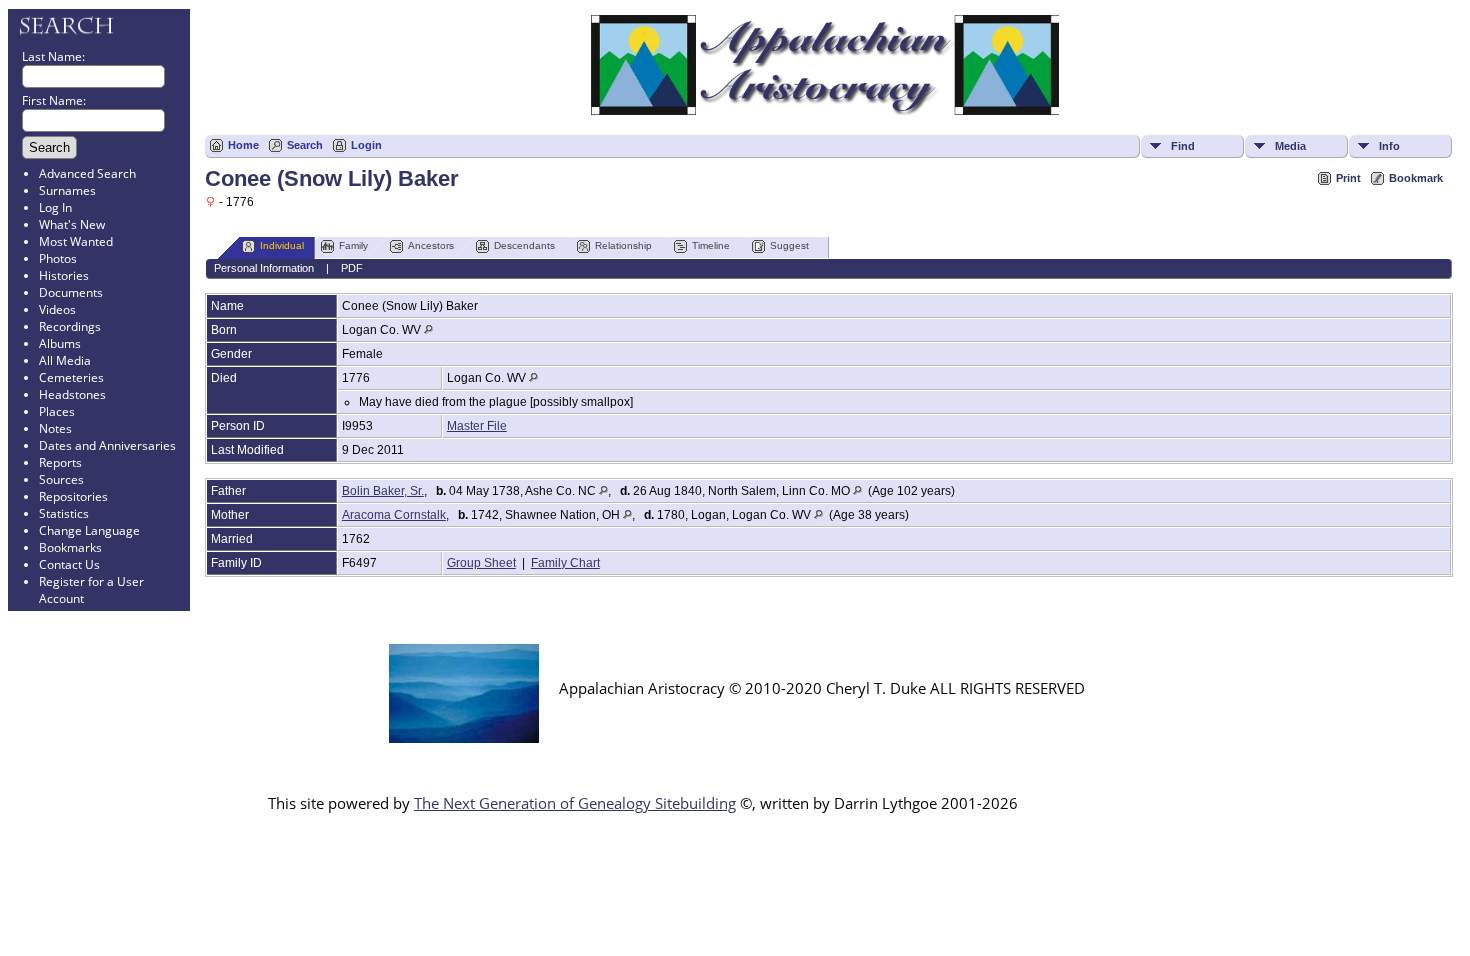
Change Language (89, 530)
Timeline (711, 245)
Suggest (789, 245)
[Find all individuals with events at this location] (428, 330)
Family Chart (565, 563)
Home (243, 145)
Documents (71, 292)
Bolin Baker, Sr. (383, 491)
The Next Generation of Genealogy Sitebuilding (575, 803)
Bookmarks (70, 547)
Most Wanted (76, 241)
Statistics (64, 513)
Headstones (72, 394)
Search (305, 145)
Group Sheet (481, 563)
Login (366, 145)
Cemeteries (71, 377)
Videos (57, 309)
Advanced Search (87, 173)
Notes (55, 428)
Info (1389, 146)
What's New (72, 224)
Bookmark (1416, 178)
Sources (61, 479)
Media (1290, 146)
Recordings (70, 326)
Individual (282, 245)
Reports (60, 462)
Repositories (73, 496)
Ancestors (431, 245)
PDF (352, 268)
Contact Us (69, 564)
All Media (65, 360)
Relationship (623, 245)
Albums (60, 343)
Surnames (67, 190)
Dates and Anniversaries (107, 445)
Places (57, 411)
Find (1183, 146)
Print (1348, 178)
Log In (55, 207)
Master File (477, 426)
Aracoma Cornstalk (394, 515)
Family (353, 245)
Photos (58, 258)
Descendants (524, 245)
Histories (64, 275)
